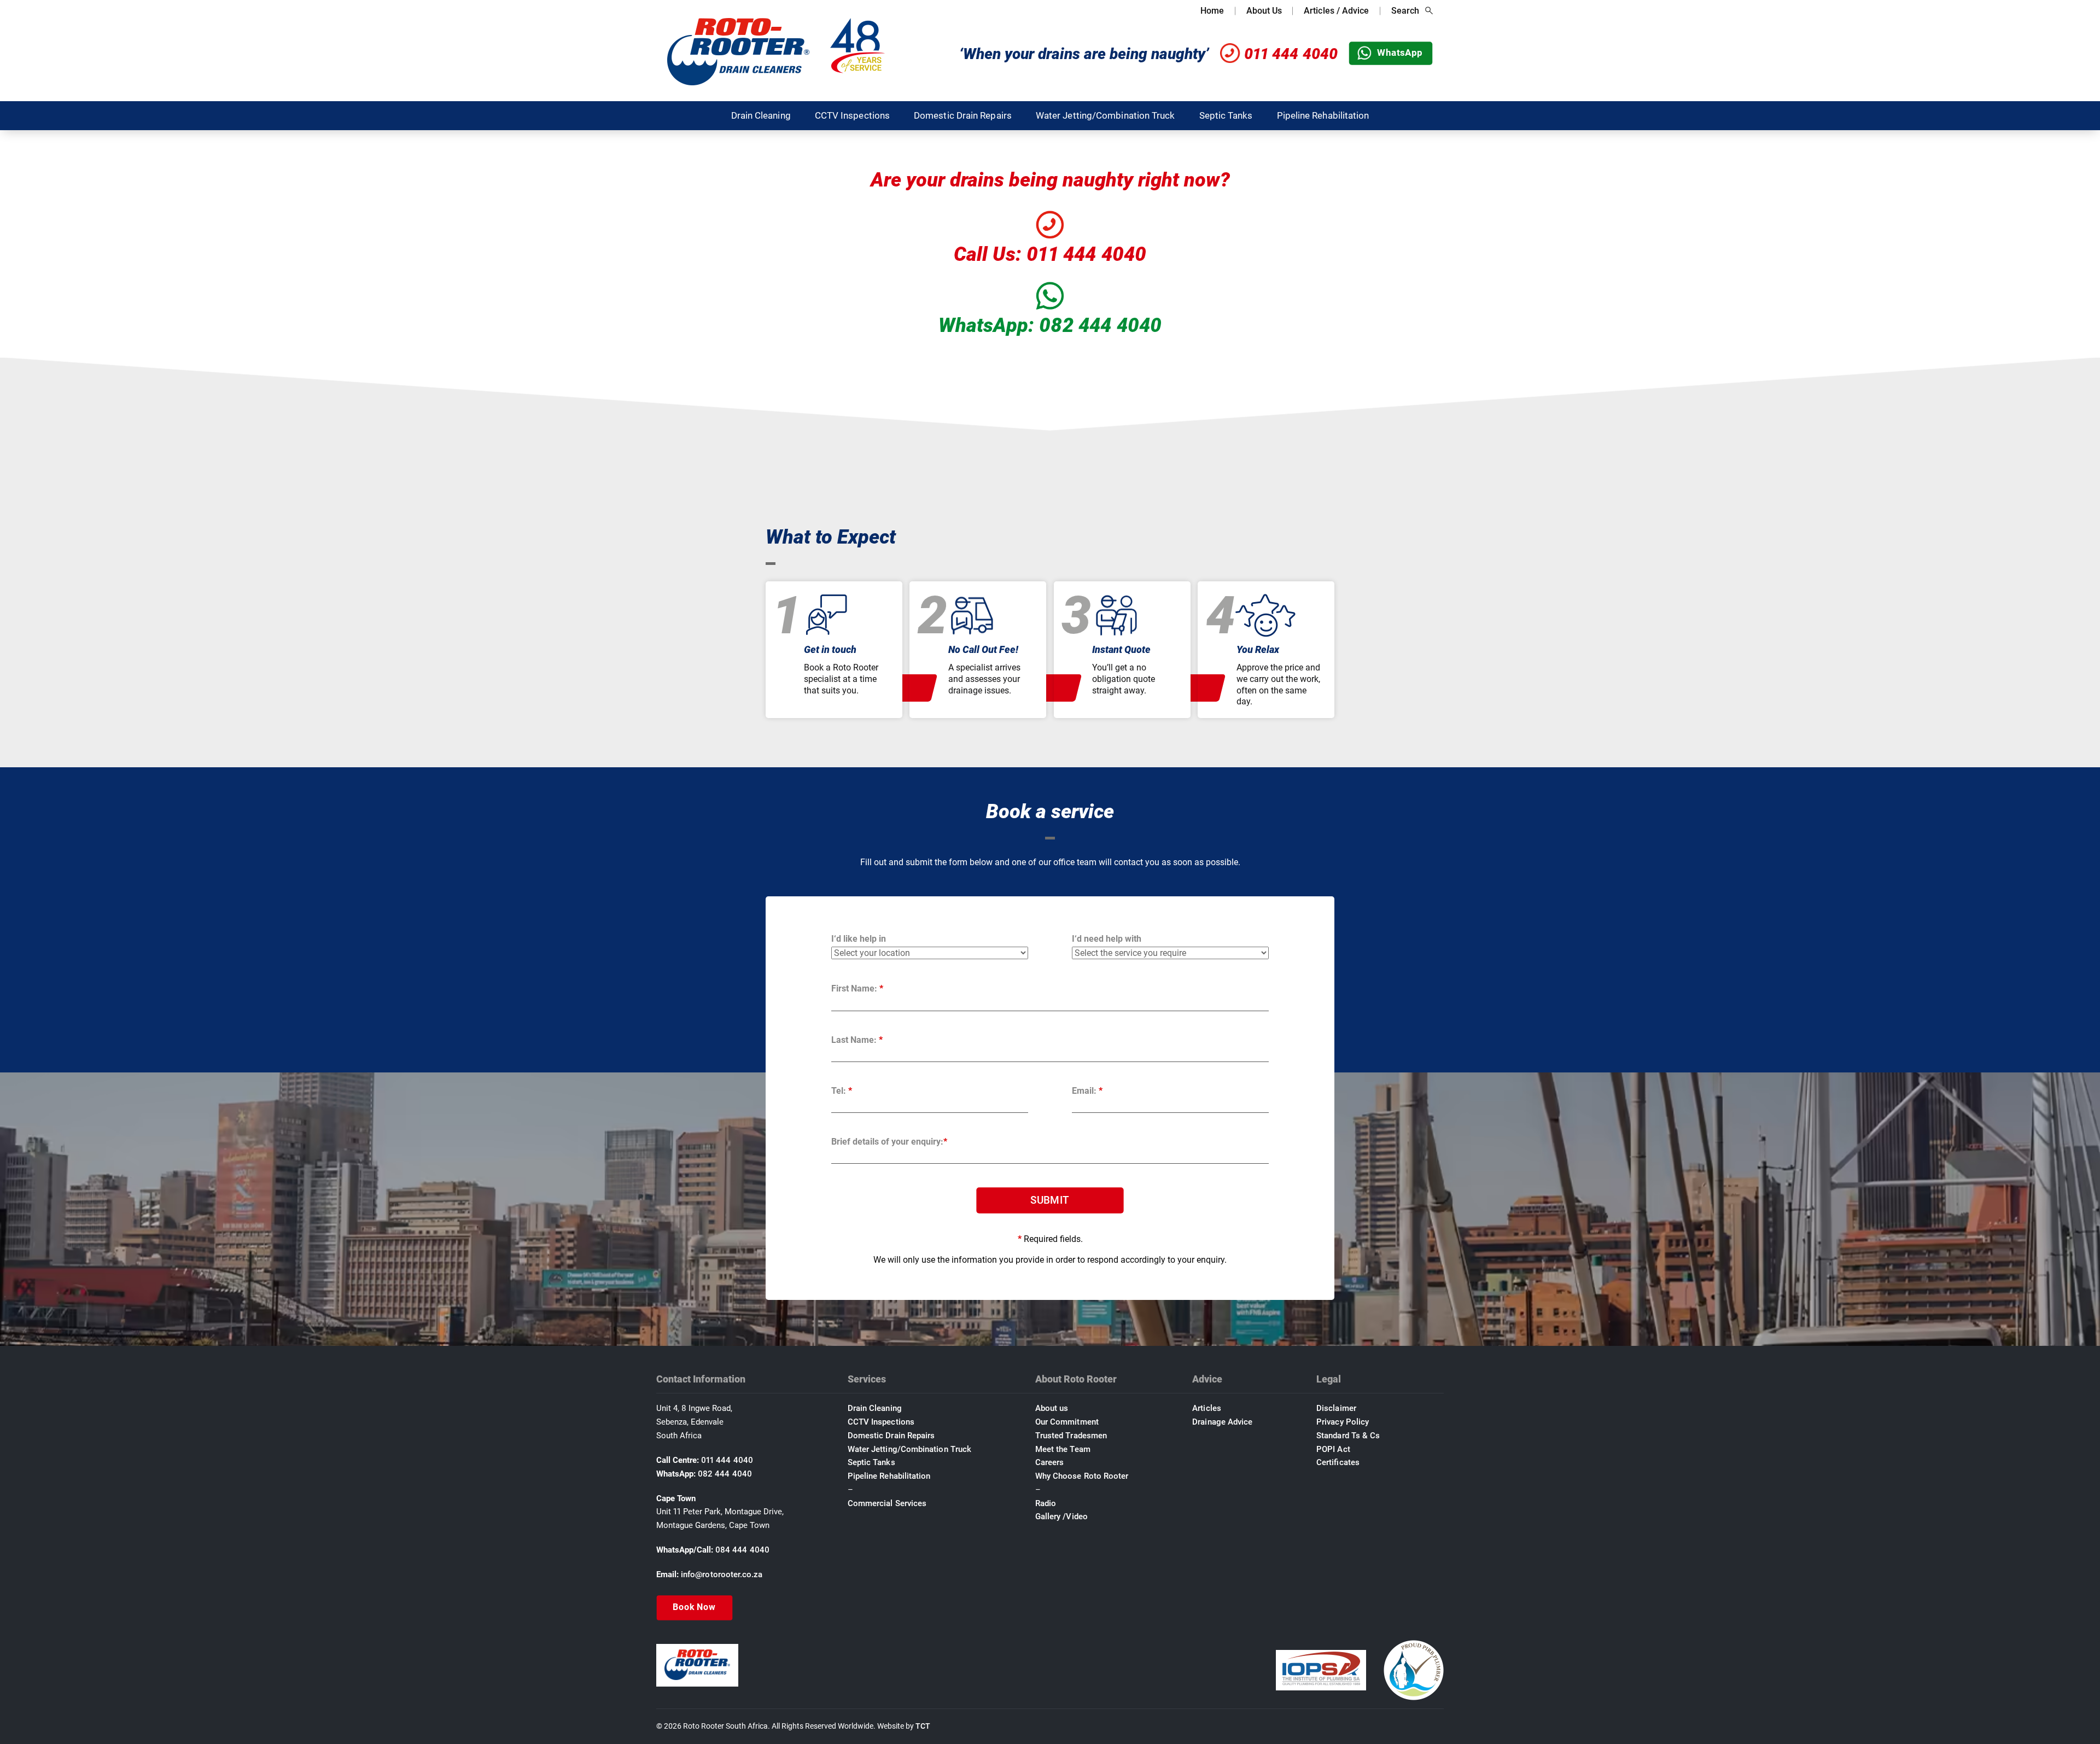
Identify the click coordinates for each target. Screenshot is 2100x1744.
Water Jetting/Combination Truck (1106, 115)
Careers (1050, 1462)
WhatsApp (1400, 53)
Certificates (1338, 1462)
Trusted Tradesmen (1071, 1436)
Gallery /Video (1061, 1516)
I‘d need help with (1107, 939)
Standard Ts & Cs (1348, 1436)
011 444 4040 (1291, 54)
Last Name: (857, 1040)
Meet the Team (1063, 1449)
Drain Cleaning (761, 115)
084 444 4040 (742, 1550)
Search (1405, 11)
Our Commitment (1067, 1422)
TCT (923, 1726)
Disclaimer (1336, 1408)
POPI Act (1333, 1449)
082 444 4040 (725, 1474)
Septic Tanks (1226, 115)
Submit (1050, 1200)
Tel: (842, 1091)
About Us (1264, 11)
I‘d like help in (859, 939)
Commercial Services (887, 1503)
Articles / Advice (1336, 11)
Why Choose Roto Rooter (1082, 1476)
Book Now (694, 1607)
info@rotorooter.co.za (722, 1574)
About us (1052, 1408)
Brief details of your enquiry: (889, 1142)
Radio (1046, 1503)
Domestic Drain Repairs (963, 115)
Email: (1087, 1091)
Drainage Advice (1222, 1422)
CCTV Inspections (852, 115)
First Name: (857, 988)
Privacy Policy (1343, 1422)
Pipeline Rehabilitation (1323, 115)
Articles (1207, 1408)
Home (1212, 11)
